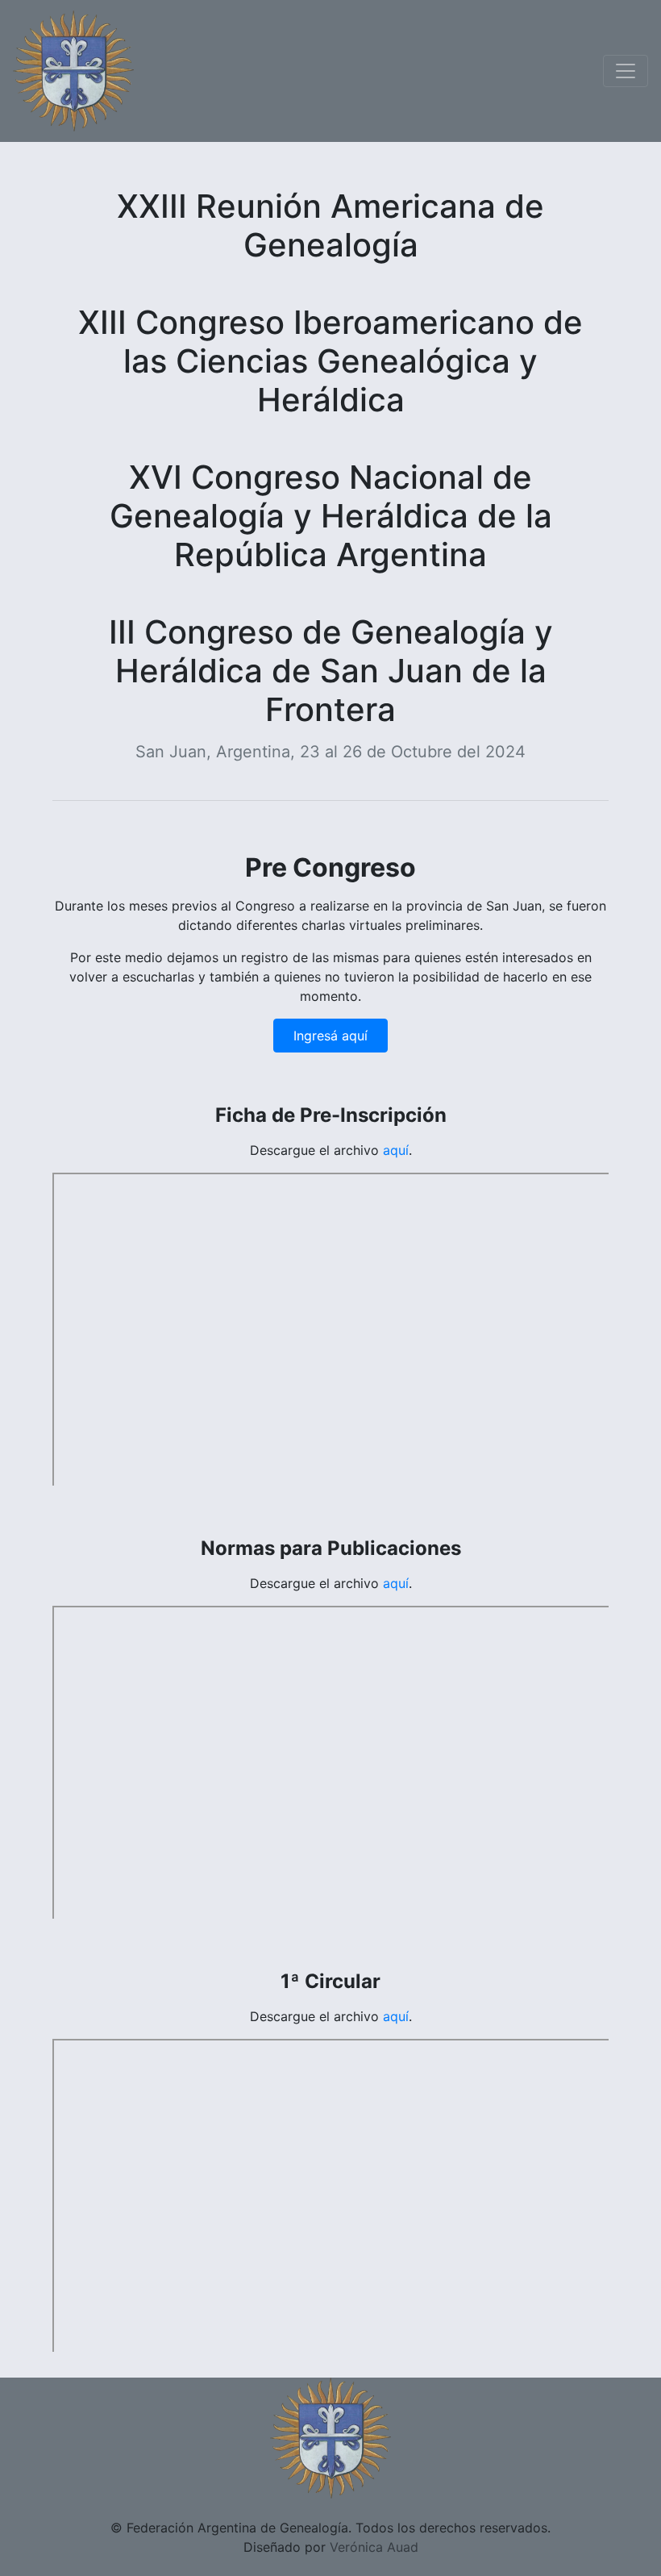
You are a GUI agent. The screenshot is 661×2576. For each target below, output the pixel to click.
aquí (396, 1150)
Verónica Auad (374, 2547)
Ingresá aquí (330, 1036)
